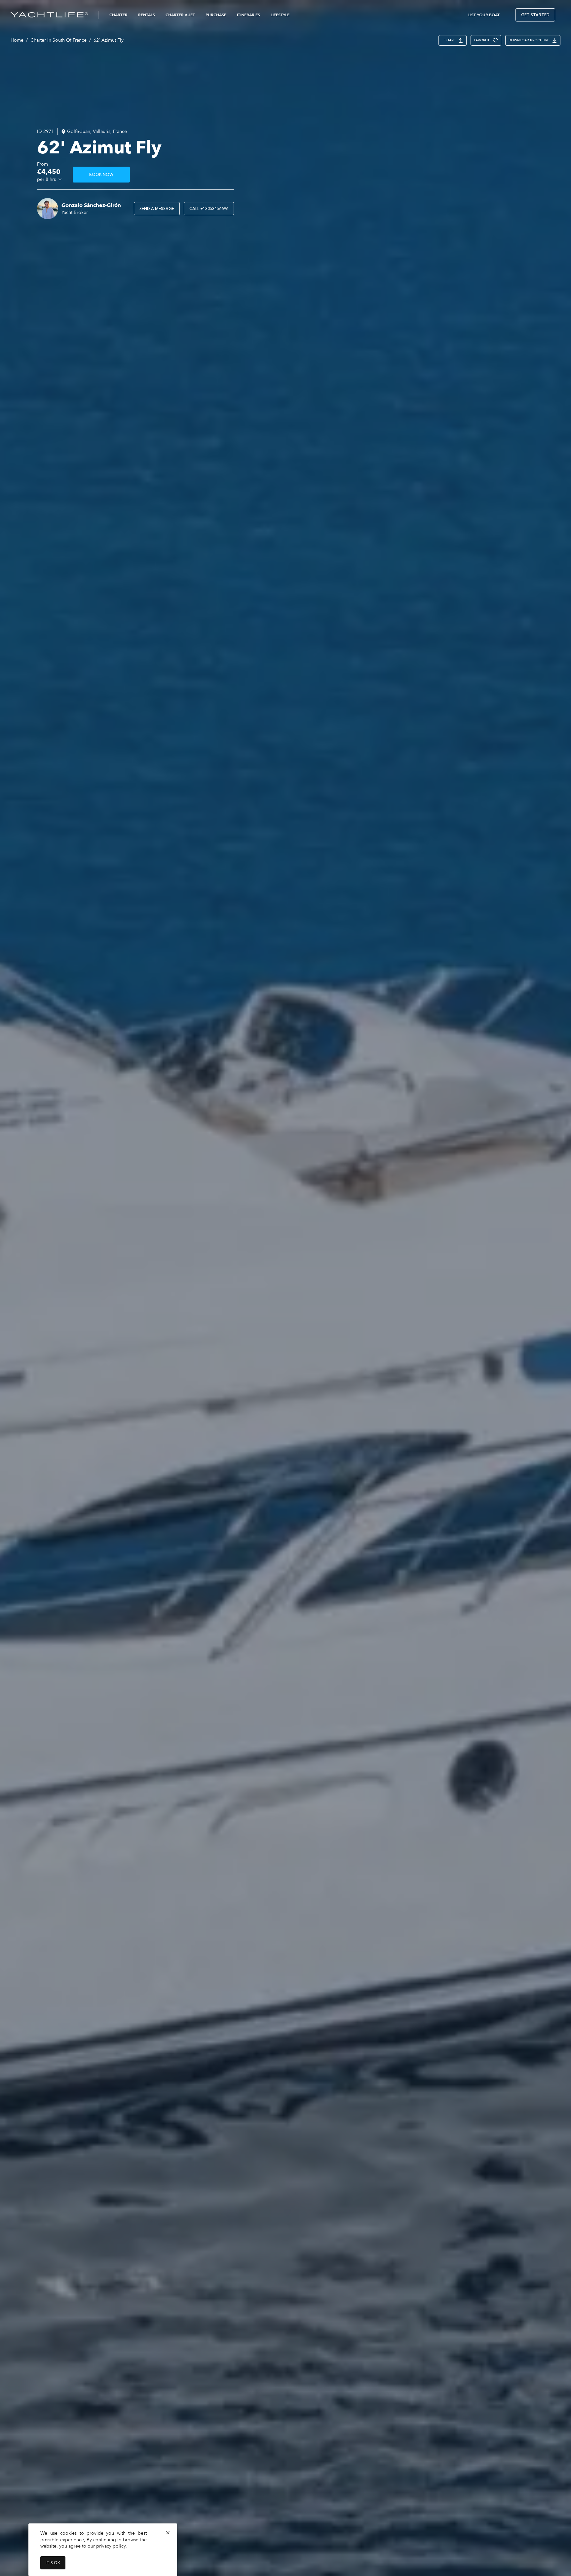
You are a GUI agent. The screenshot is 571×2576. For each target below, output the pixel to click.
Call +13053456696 (209, 209)
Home (17, 40)
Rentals (147, 15)
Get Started (535, 15)
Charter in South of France (58, 40)
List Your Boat (484, 15)
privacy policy (111, 2546)
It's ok (53, 2563)
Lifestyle (280, 15)
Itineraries (248, 15)
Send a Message (157, 209)
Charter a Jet (180, 15)
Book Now (101, 175)
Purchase (216, 15)
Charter (118, 15)
